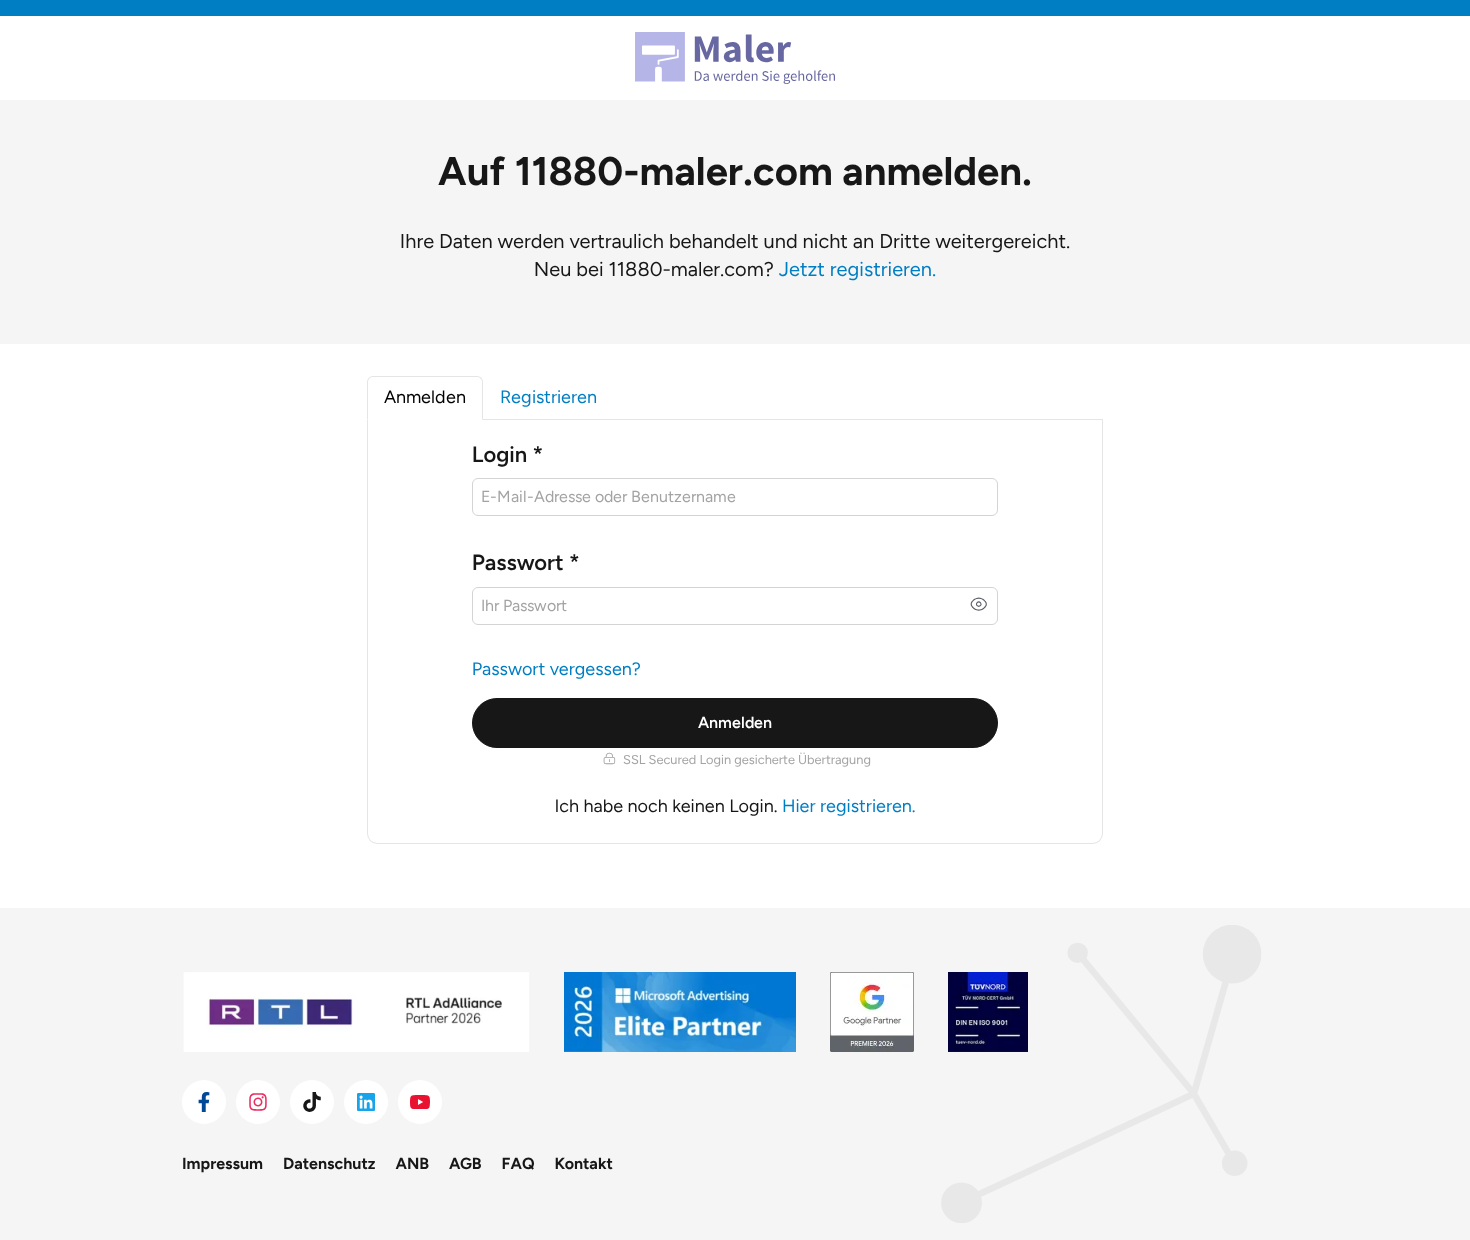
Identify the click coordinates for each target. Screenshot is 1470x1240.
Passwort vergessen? (556, 669)
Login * (507, 454)
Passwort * (526, 562)
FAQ (518, 1163)
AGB (465, 1163)
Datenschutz (329, 1163)
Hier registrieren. (849, 806)
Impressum (222, 1163)
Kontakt (584, 1163)
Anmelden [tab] (425, 397)
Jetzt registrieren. (857, 269)
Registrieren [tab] (548, 397)
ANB (413, 1163)
